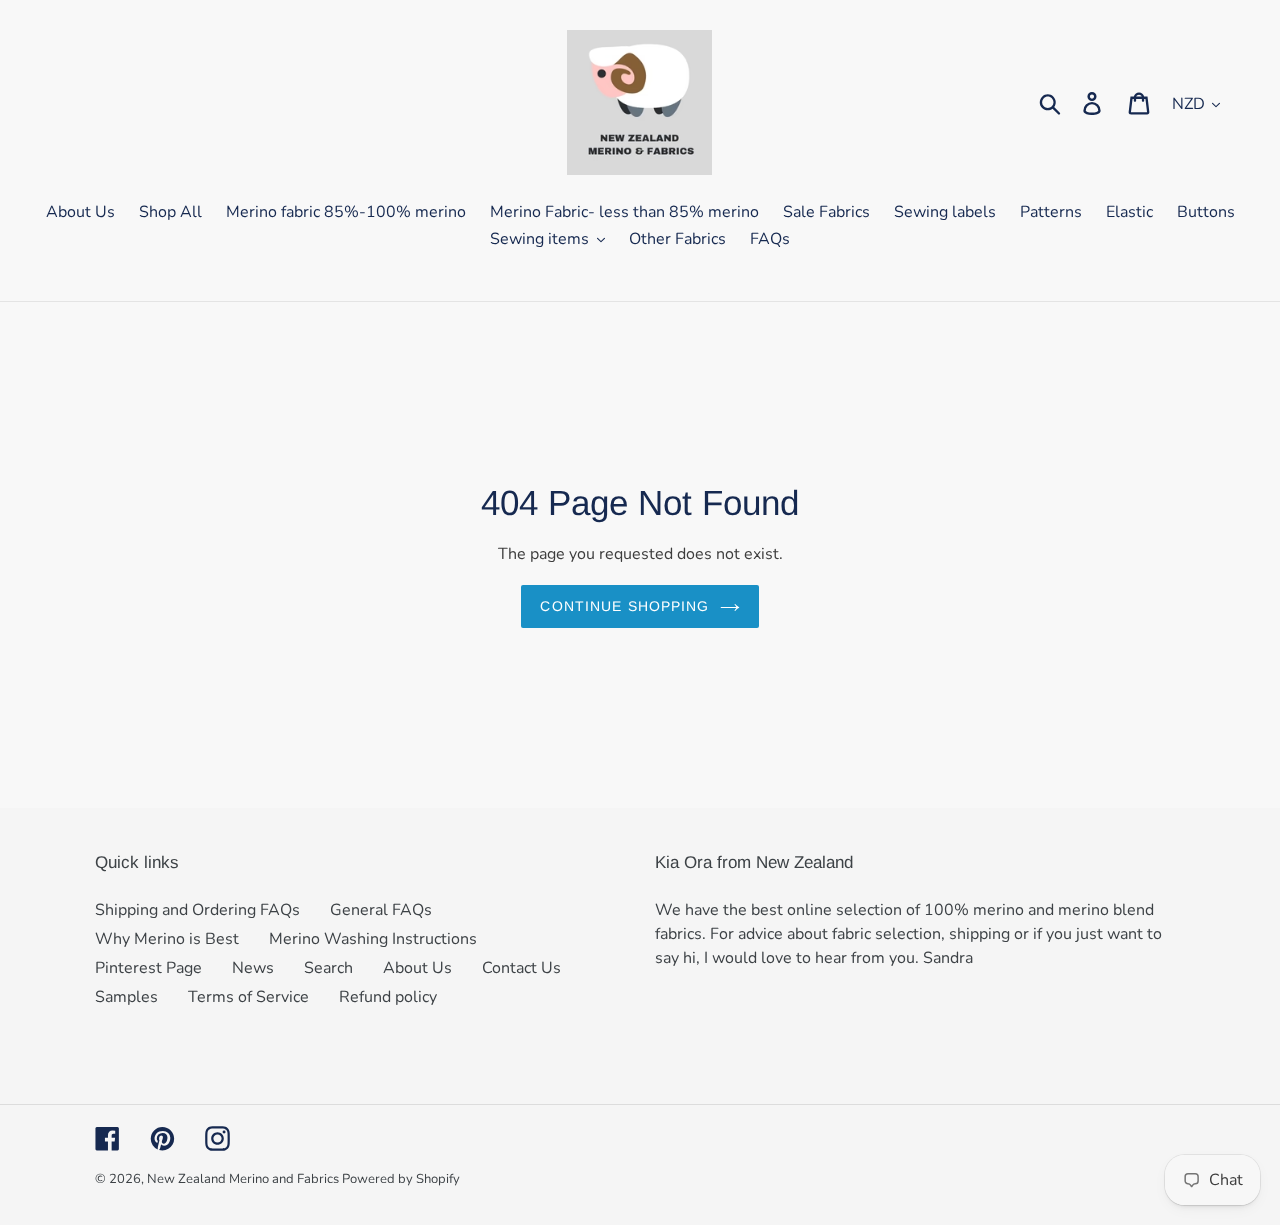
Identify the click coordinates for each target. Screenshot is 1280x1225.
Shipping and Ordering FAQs (197, 910)
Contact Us (521, 968)
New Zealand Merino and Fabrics (244, 1179)
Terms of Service (248, 997)
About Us (417, 968)
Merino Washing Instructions (373, 939)
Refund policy (388, 997)
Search (328, 968)
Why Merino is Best (167, 939)
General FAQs (381, 910)
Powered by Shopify (401, 1179)
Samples (126, 997)
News (253, 968)
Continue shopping (624, 606)
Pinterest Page (148, 968)
